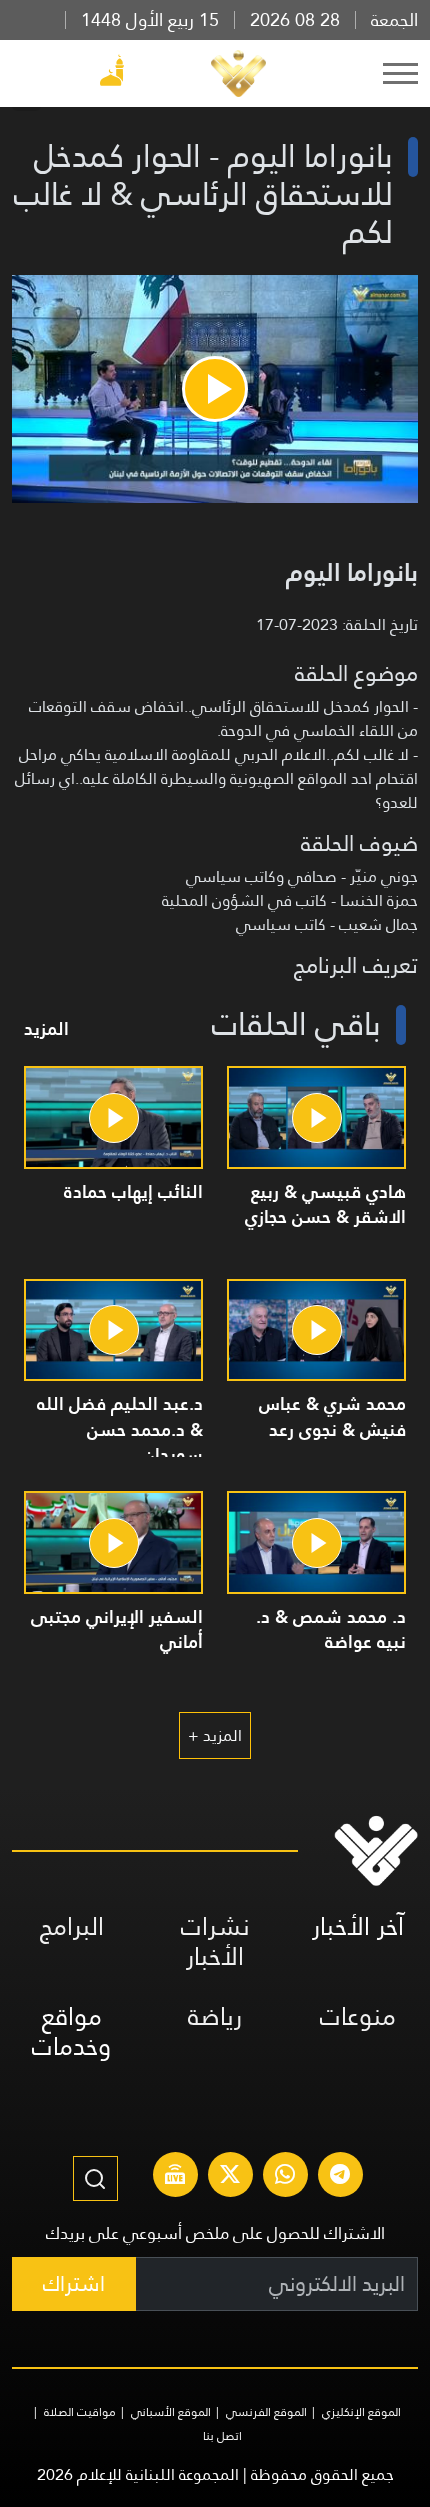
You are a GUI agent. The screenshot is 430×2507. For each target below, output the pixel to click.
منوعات (358, 2016)
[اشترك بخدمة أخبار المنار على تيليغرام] (340, 2177)
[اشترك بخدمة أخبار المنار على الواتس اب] (285, 2177)
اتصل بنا (222, 2436)
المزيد (46, 1028)
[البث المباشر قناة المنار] (175, 2177)
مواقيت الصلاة (80, 2412)
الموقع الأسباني (171, 2412)
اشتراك (74, 2283)
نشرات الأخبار (215, 1941)
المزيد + (215, 1735)
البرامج (72, 1926)
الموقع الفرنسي (266, 2412)
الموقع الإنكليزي (361, 2412)
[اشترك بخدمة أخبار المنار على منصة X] (230, 2177)
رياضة (215, 2016)
